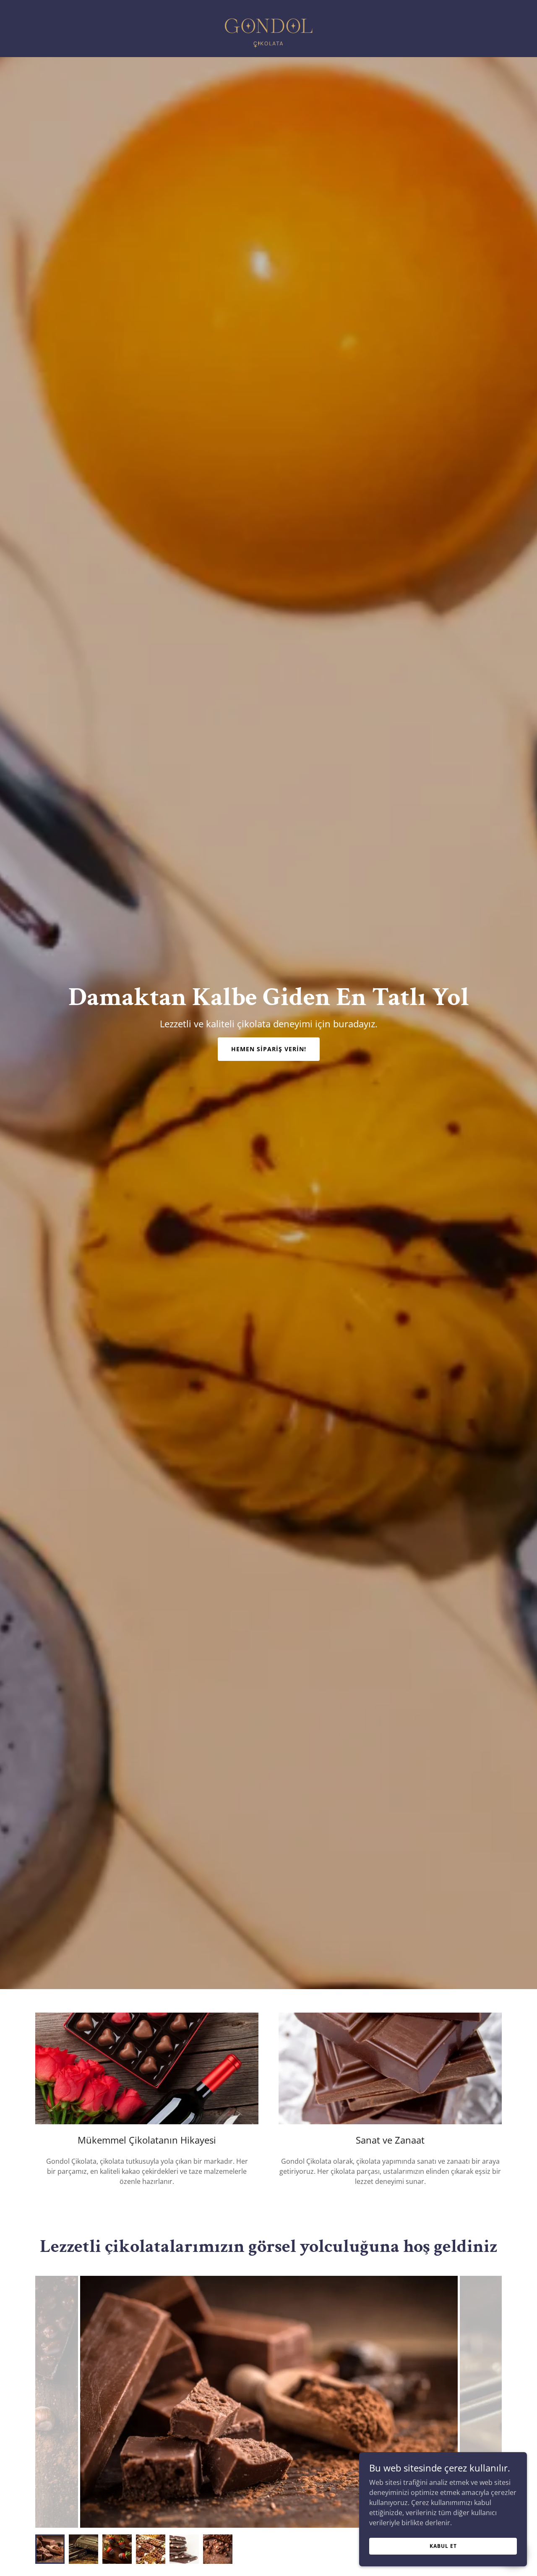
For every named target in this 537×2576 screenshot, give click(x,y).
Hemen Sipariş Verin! (269, 1049)
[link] (268, 28)
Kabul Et (443, 2546)
